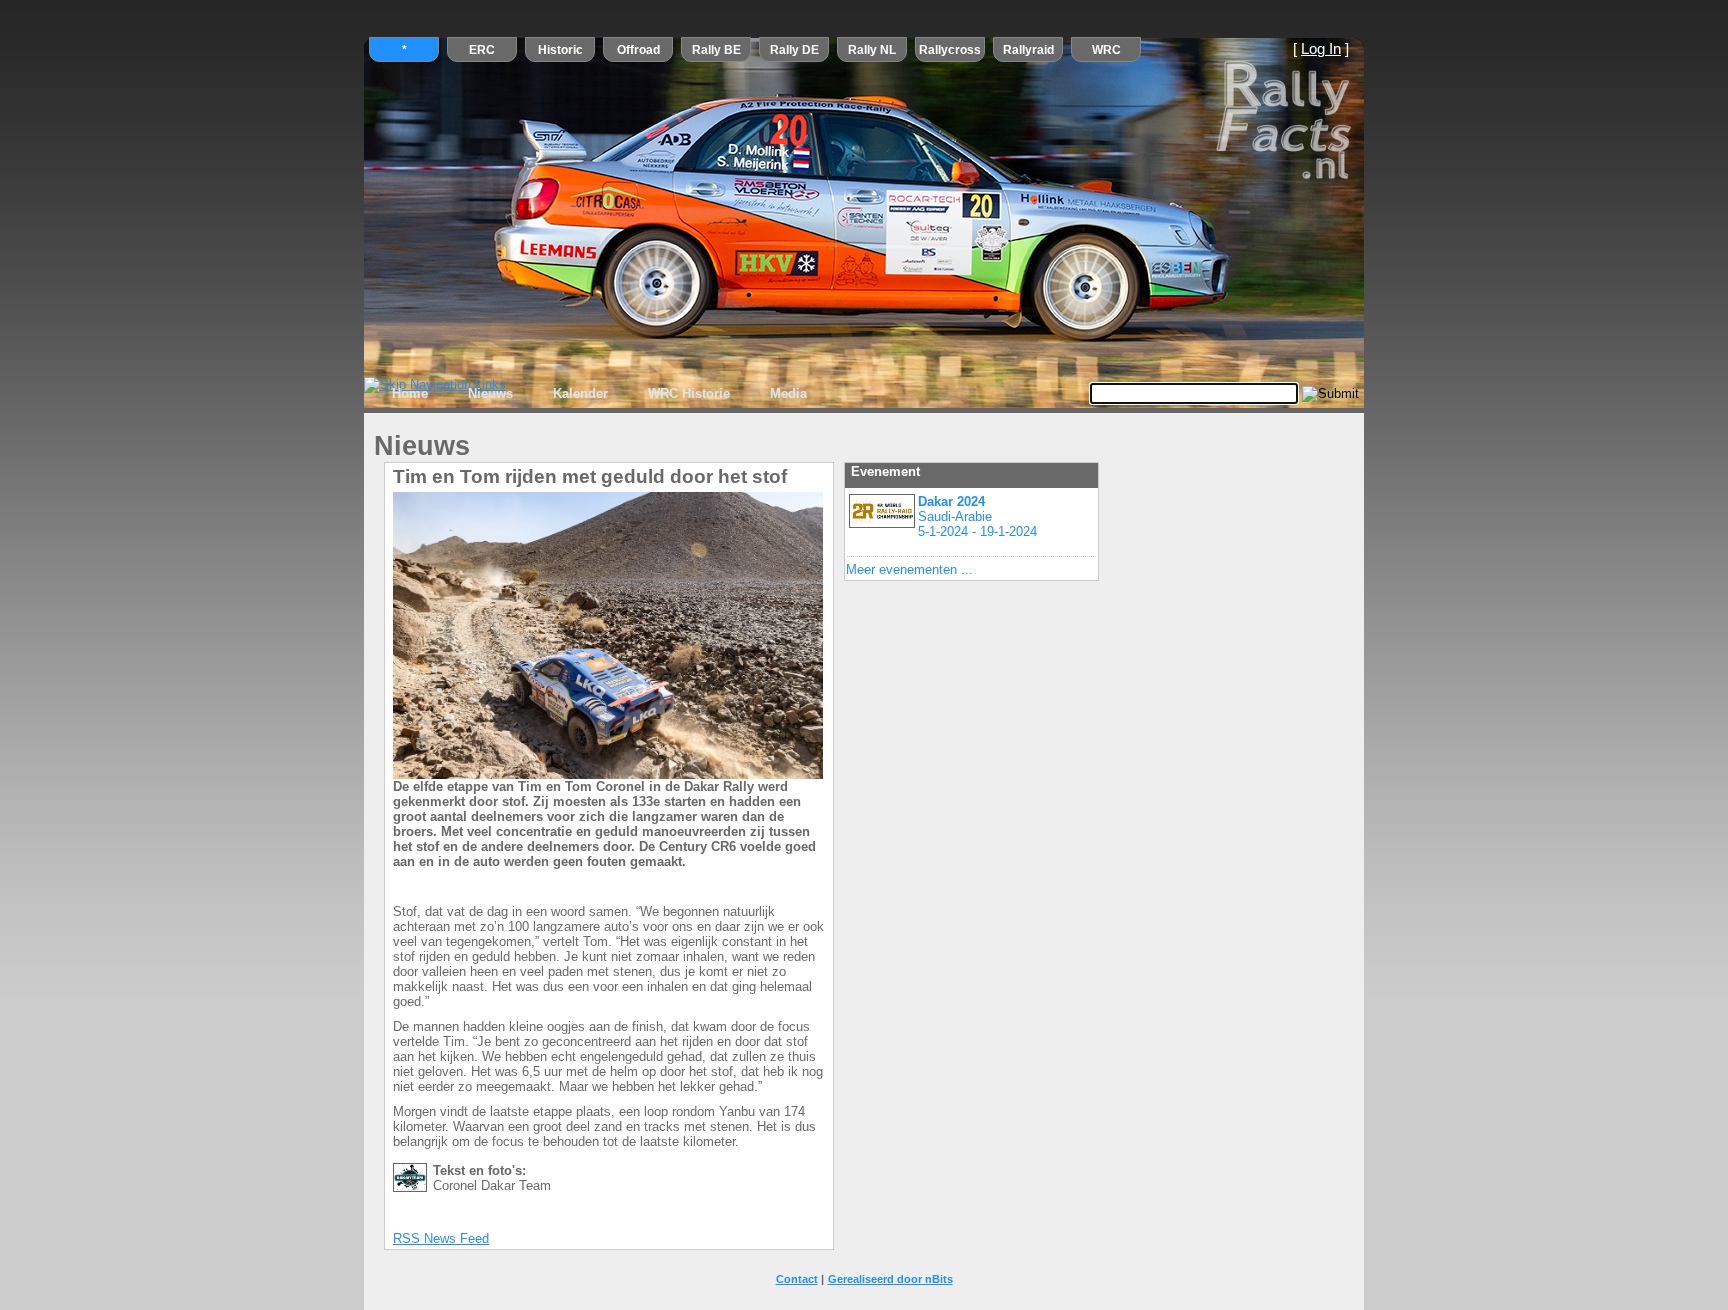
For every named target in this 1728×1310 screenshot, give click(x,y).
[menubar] (599, 394)
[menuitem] (410, 394)
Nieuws (490, 393)
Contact (797, 1279)
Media (788, 393)
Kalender (580, 393)
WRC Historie (689, 393)
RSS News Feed (441, 1238)
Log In (1321, 49)
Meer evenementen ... (909, 569)
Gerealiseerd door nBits (890, 1279)
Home (410, 393)
